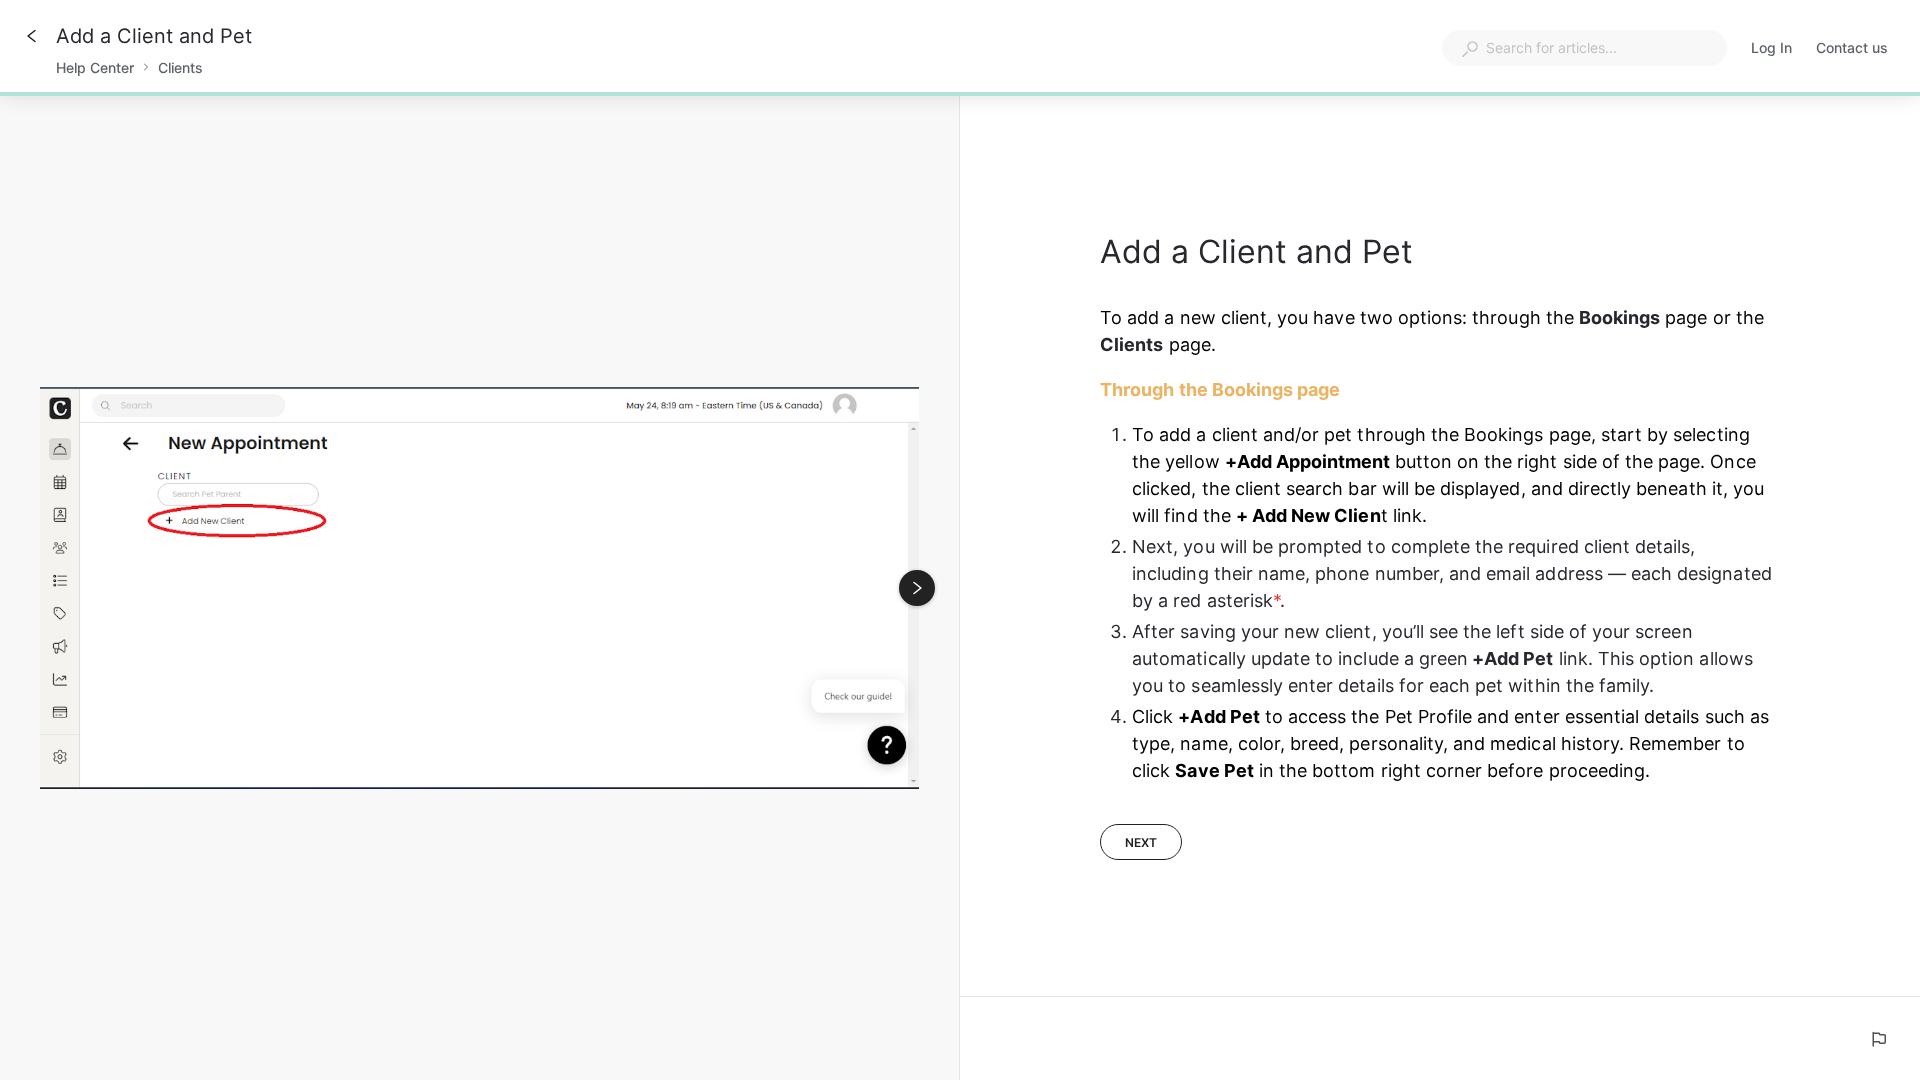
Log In (1771, 49)
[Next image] (917, 588)
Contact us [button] (1852, 47)
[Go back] (32, 36)
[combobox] (1584, 48)
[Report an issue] (1878, 1039)
